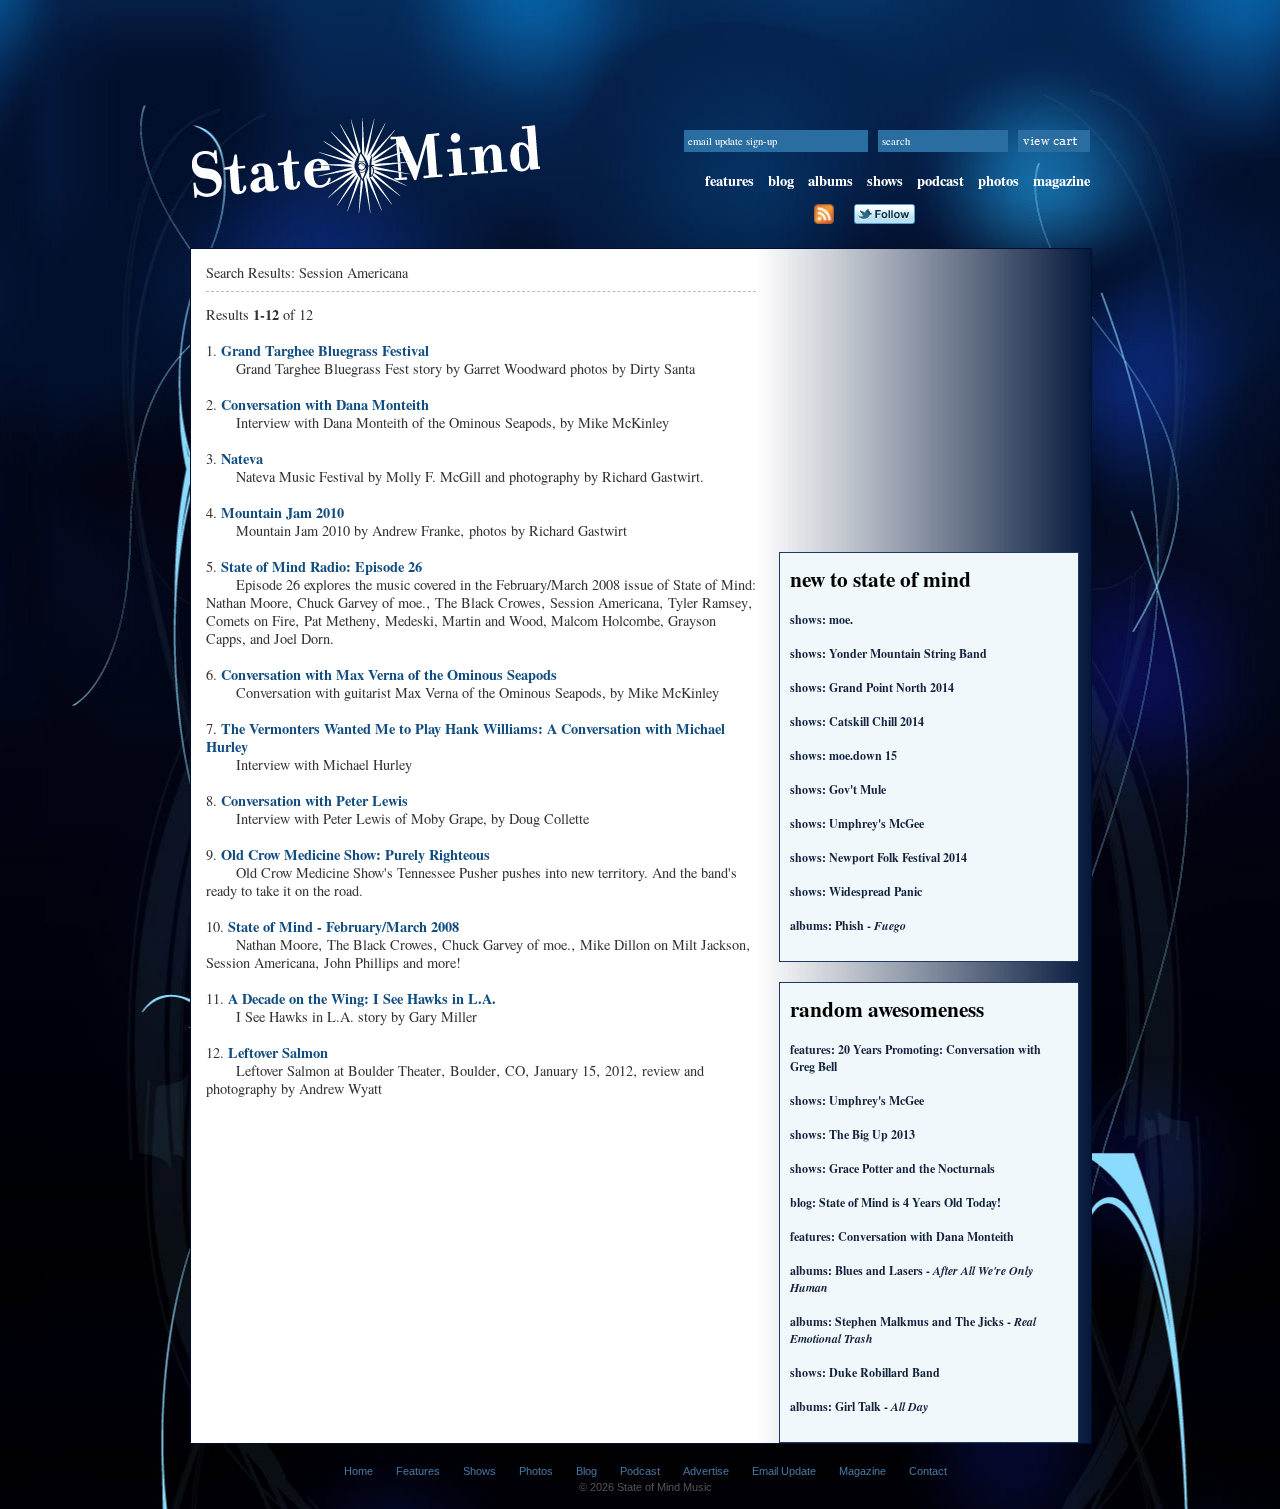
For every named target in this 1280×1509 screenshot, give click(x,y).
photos (998, 180)
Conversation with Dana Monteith (325, 404)
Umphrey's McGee (857, 823)
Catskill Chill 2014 (857, 721)
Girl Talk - (859, 1406)
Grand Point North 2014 (872, 687)
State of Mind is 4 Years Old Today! (895, 1202)
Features (418, 1471)
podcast (940, 180)
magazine (1061, 180)
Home (358, 1471)
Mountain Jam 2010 (282, 512)
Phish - (848, 925)
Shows (479, 1471)
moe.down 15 (843, 755)
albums (830, 180)
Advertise (706, 1471)
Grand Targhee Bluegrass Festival (325, 350)
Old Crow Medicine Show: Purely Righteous (355, 854)
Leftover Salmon (278, 1052)
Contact (928, 1471)
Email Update (784, 1471)
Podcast (640, 1471)
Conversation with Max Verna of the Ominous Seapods (389, 674)
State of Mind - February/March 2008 (343, 926)
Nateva (242, 458)
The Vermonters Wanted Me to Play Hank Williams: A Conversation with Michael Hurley (465, 737)
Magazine (862, 1471)
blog (781, 180)
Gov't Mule (838, 789)
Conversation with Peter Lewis (314, 800)
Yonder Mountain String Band (888, 653)
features (729, 180)
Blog (586, 1471)
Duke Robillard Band (865, 1372)
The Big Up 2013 (852, 1134)
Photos (536, 1471)
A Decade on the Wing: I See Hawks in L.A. (362, 998)
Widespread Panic (856, 891)
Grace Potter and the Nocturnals (892, 1168)
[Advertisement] (640, 45)
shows (885, 180)
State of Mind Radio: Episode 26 (321, 566)
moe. (821, 619)
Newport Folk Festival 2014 (878, 857)
